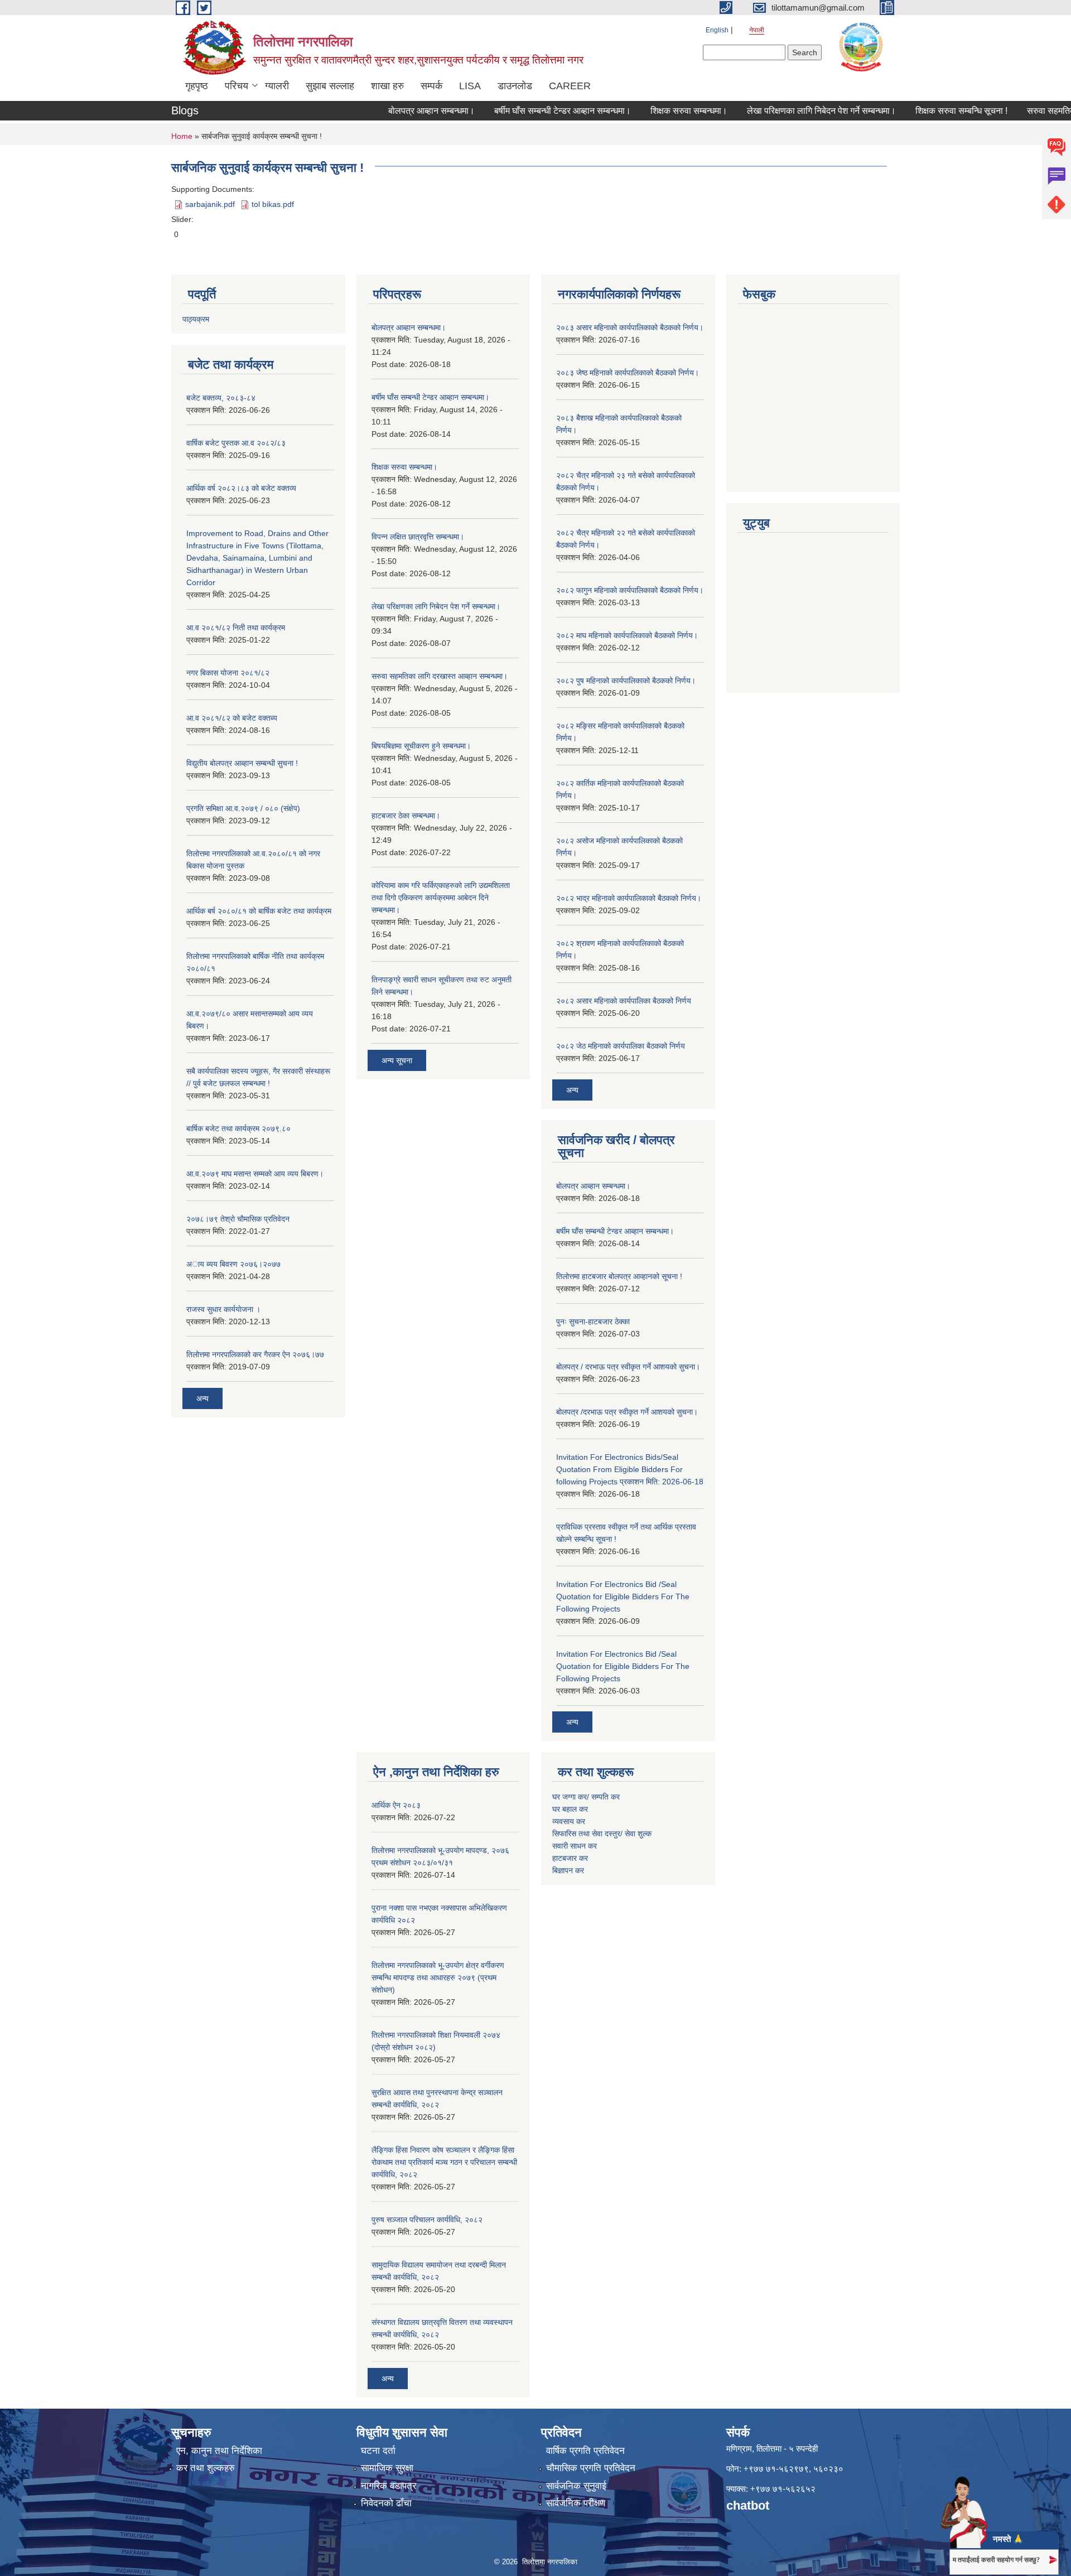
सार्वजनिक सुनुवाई (576, 2486)
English (717, 30)
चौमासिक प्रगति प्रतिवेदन (591, 2468)
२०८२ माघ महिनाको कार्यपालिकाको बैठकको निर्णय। (627, 635)
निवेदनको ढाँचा (386, 2503)
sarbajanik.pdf (210, 204)
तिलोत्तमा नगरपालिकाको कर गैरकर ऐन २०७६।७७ (255, 1354)
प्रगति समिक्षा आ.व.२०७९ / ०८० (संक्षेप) (243, 808)
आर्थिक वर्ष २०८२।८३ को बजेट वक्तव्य (241, 488)
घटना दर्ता (378, 2451)
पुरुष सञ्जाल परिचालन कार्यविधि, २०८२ (427, 2220)
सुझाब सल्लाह (330, 86)
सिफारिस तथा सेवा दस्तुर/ (588, 1834)
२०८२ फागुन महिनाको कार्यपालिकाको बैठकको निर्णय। (630, 590)
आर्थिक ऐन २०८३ (396, 1805)
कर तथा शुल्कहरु (206, 2468)
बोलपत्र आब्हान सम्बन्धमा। (396, 111)
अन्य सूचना (397, 1060)
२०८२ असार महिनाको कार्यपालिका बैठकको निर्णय (624, 1001)
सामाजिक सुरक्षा (387, 2468)
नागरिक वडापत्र (389, 2486)
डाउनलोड (515, 86)
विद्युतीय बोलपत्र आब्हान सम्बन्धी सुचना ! (242, 763)
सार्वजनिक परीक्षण (576, 2503)
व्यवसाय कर (569, 1821)
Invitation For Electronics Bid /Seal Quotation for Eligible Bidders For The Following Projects (623, 1596)
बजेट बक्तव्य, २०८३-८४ (221, 398)
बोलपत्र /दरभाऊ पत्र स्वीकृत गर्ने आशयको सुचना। (627, 1412)
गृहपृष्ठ (197, 86)
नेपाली (757, 30)
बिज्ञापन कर (568, 1870)
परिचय (237, 86)
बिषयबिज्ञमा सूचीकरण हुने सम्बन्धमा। (421, 746)
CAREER (570, 86)
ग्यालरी (277, 86)
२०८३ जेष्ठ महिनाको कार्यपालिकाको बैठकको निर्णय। (628, 373)
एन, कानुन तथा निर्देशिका (219, 2451)
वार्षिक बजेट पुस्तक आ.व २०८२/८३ (236, 443)
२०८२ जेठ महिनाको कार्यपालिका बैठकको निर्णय (621, 1046)
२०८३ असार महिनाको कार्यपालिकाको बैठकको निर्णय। (630, 327)
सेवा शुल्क (638, 1834)
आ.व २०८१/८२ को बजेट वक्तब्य (232, 718)
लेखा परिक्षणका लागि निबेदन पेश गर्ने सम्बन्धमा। (786, 111)
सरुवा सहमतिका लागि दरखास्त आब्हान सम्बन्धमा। (440, 676)
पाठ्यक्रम (196, 319)
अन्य (202, 1398)
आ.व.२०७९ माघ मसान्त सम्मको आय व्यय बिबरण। (255, 1174)
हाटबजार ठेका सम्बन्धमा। (406, 816)
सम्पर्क (431, 86)
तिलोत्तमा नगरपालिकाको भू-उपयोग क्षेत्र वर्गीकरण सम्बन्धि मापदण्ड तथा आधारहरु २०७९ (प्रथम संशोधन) (438, 1977)
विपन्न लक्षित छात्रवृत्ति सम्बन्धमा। (418, 537)
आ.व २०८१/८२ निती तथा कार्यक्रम (236, 628)
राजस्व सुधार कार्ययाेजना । (223, 1309)
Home (182, 136)
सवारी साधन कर (575, 1846)
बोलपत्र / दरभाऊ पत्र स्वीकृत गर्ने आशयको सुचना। (628, 1367)
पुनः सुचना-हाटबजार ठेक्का (593, 1321)
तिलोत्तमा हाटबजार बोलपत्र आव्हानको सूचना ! (619, 1276)
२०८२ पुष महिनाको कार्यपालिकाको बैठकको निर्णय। (626, 681)
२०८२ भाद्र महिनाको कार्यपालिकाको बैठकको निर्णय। (629, 898)
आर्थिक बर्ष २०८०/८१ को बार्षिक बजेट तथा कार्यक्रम (259, 911)
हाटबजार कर (571, 1858)
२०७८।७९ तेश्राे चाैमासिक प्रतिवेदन (238, 1219)
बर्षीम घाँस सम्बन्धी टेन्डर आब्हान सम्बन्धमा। (527, 111)
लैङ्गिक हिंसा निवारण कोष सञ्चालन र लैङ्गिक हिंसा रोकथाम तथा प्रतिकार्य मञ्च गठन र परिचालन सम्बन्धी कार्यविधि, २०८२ (444, 2162)
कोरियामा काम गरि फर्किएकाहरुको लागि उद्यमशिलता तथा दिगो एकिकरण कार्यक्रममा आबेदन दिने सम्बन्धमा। (441, 898)
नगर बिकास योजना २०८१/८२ (228, 673)
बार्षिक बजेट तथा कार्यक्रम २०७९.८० (238, 1128)
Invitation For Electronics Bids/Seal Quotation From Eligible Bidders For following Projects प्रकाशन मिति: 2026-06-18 (630, 1469)
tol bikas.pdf (273, 204)
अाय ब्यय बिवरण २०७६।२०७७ (233, 1264)
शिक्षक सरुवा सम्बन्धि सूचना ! (926, 111)
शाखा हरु (387, 86)
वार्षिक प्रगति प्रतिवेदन (585, 2451)
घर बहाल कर (570, 1809)
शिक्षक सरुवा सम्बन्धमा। (654, 111)
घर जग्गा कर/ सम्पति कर (586, 1797)
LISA (470, 86)
